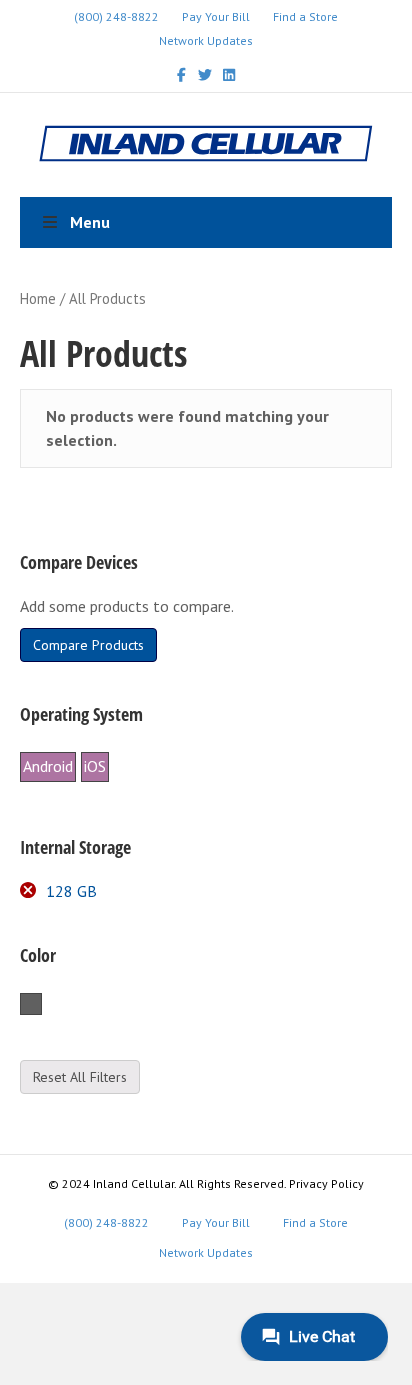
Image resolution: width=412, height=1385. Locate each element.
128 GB (71, 891)
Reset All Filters (80, 1077)
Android (48, 766)
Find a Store (305, 16)
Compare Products (88, 645)
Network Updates (206, 40)
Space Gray (41, 1005)
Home (38, 298)
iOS (95, 766)
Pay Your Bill (216, 16)
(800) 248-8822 (116, 16)
